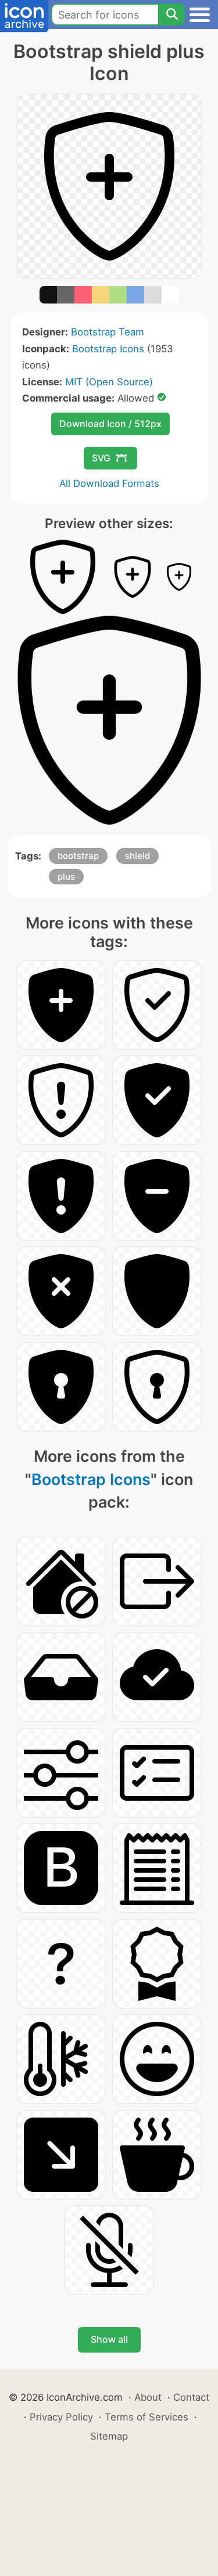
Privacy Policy (61, 2417)
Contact (191, 2397)
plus (66, 877)
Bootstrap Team (108, 332)
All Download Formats (109, 483)
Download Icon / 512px (110, 424)
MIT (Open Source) (109, 382)
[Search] (171, 15)
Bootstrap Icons (108, 349)
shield (137, 856)
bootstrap (78, 856)
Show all (109, 2339)
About (148, 2397)
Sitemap (109, 2436)
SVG (101, 458)
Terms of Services (146, 2417)
